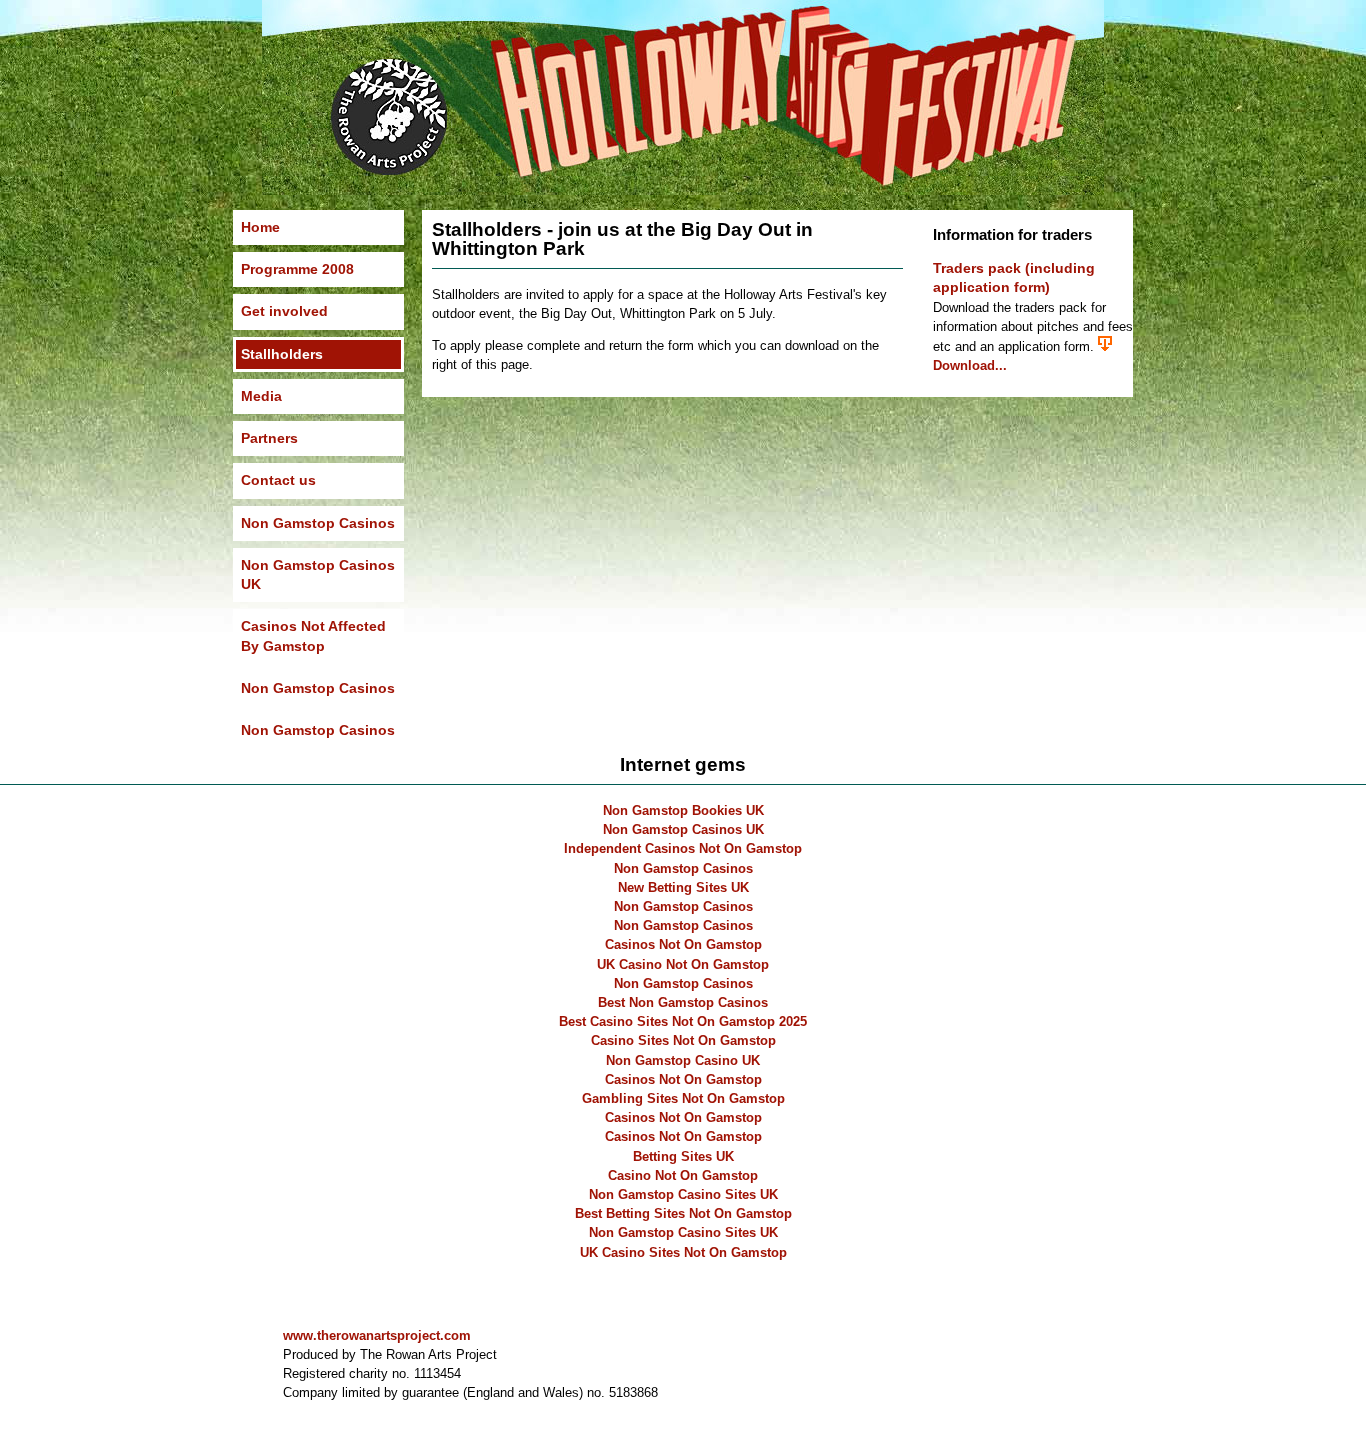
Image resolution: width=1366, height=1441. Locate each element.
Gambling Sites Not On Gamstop (683, 1098)
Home (260, 227)
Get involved (284, 311)
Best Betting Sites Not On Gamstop (683, 1213)
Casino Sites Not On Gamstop (683, 1040)
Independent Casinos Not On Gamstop (683, 848)
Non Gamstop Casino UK (683, 1060)
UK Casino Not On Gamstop (683, 964)
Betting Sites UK (683, 1156)
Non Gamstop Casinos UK (318, 574)
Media (261, 396)
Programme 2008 (297, 269)
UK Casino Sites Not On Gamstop (683, 1252)
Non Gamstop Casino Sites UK (683, 1194)
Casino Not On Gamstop (683, 1175)
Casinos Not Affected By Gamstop (313, 635)
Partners (269, 438)
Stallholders (282, 354)
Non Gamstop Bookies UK (683, 810)
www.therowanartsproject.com (377, 1335)
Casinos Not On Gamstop (683, 944)
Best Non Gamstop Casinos (683, 1002)
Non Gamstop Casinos (318, 523)
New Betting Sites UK (683, 887)
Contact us (278, 480)
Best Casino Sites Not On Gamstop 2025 (683, 1021)
